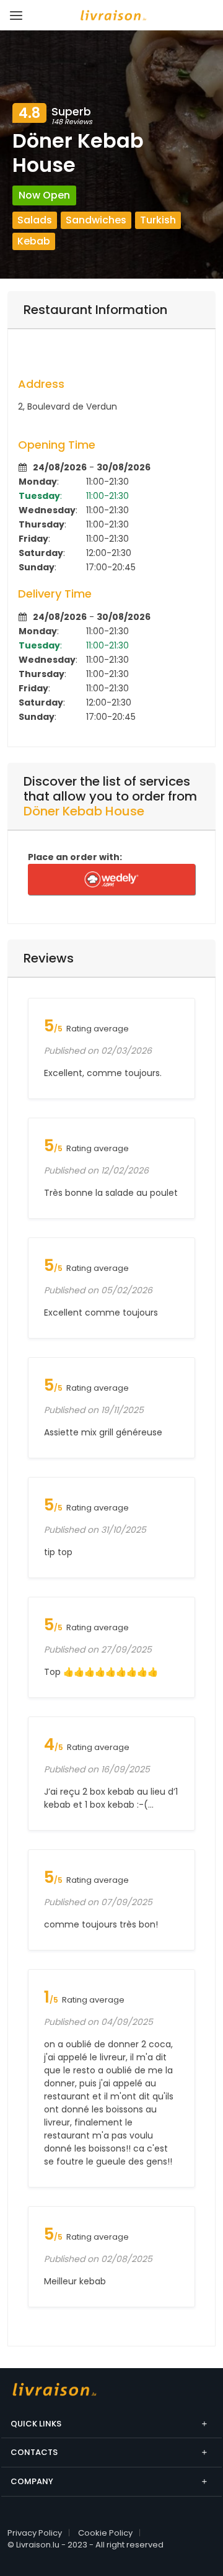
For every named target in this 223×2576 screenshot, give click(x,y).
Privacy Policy (35, 2533)
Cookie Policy (105, 2533)
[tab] (111, 310)
